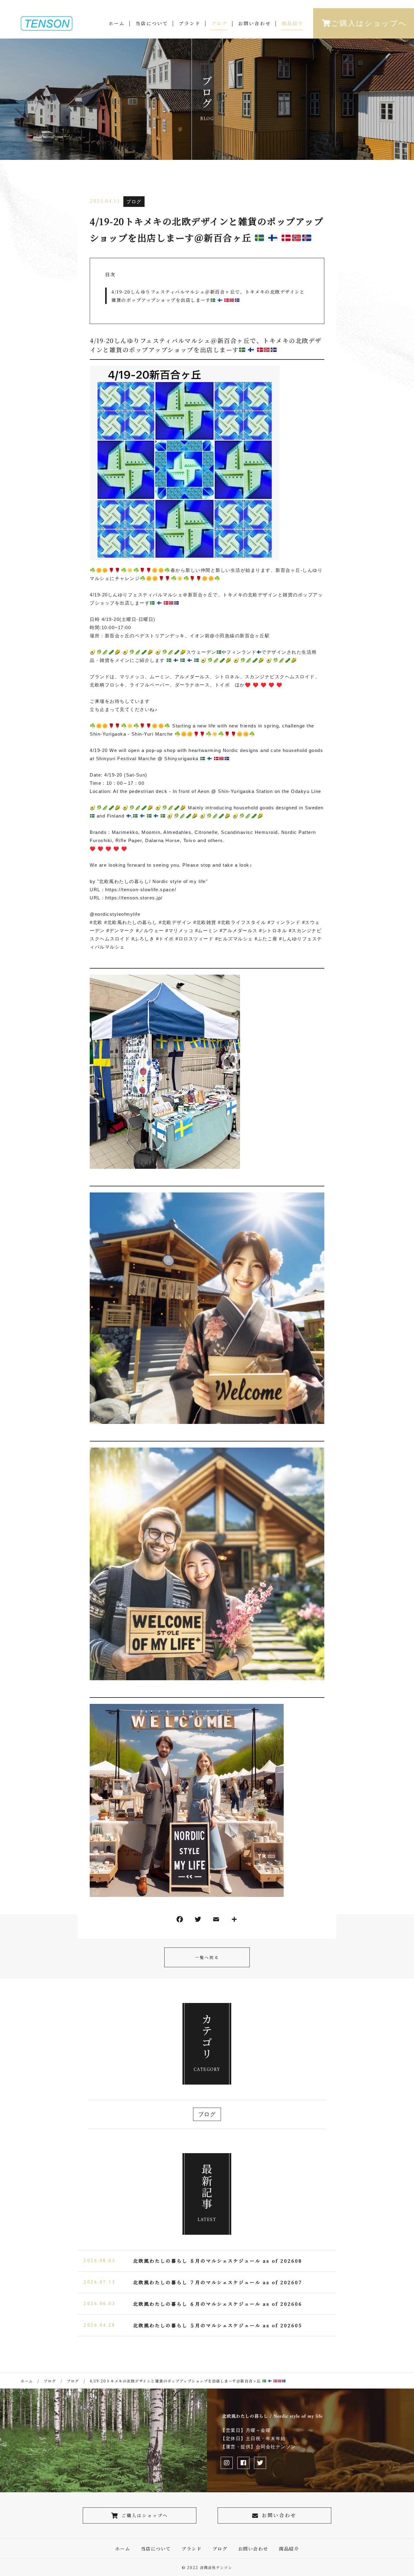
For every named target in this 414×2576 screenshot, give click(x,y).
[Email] (216, 1921)
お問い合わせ (255, 23)
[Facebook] (180, 1921)
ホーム (117, 23)
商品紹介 (292, 23)
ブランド (190, 23)
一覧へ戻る (207, 1957)
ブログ (219, 23)
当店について (152, 23)
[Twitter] (198, 1921)
